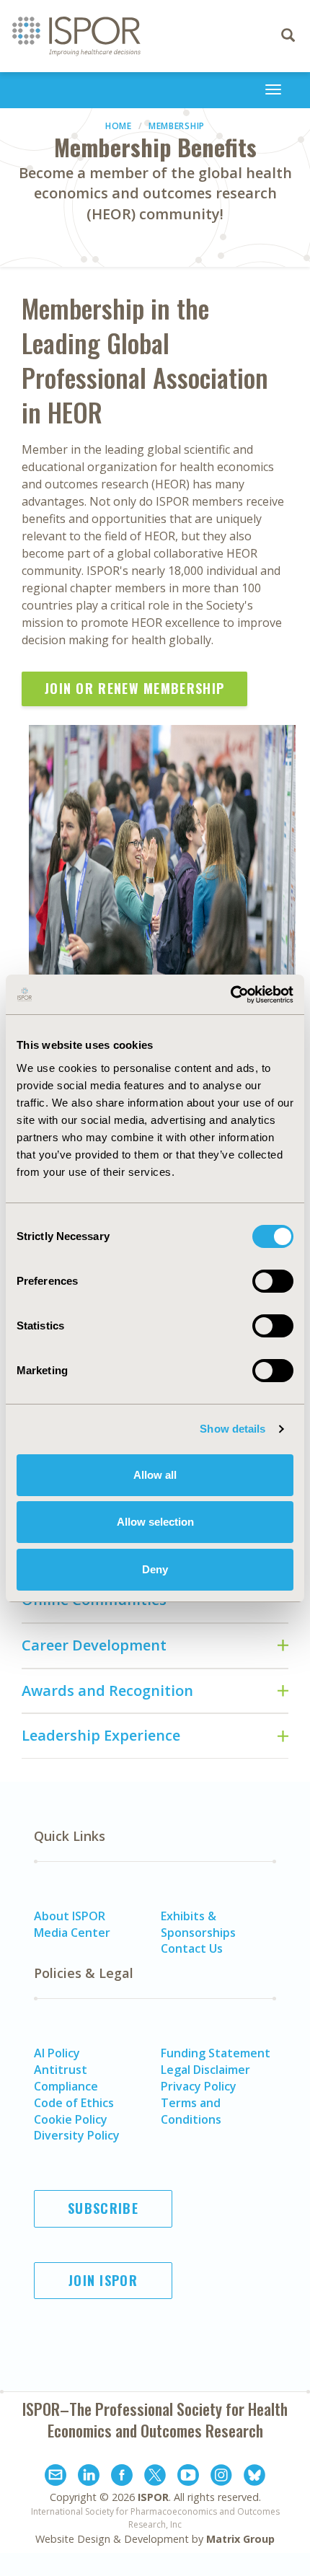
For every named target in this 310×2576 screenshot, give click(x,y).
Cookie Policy (71, 2119)
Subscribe (103, 2208)
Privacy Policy (199, 2086)
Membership (177, 126)
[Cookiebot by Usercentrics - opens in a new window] (230, 995)
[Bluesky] (254, 2477)
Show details (232, 1429)
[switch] (273, 1281)
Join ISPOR (103, 2280)
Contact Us (192, 1948)
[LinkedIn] (89, 2477)
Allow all (155, 1475)
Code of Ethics (74, 2103)
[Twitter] (155, 2477)
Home (119, 126)
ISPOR (153, 2497)
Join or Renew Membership (134, 688)
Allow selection (155, 1522)
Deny (155, 1569)
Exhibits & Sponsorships (198, 1924)
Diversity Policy (77, 2135)
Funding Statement (216, 2053)
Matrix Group (240, 2539)
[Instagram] (221, 2477)
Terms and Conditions (191, 2111)
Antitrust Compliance (66, 2078)
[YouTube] (188, 2477)
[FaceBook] (122, 2477)
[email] (56, 2477)
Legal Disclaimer (205, 2070)
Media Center (72, 1933)
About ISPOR (70, 1916)
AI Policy (57, 2053)
